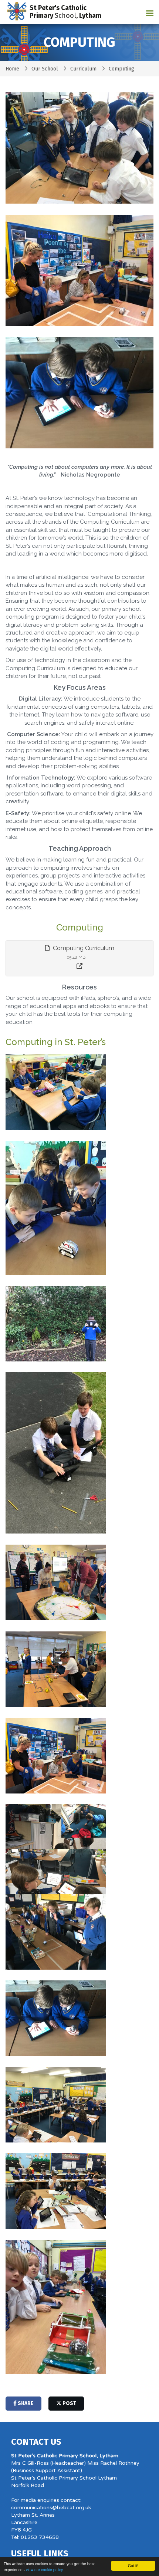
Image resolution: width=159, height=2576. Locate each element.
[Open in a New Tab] (79, 967)
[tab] (79, 958)
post (69, 2403)
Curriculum (83, 69)
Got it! (133, 2565)
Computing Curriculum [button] (83, 948)
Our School (45, 69)
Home (12, 69)
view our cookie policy (44, 2570)
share (25, 2403)
